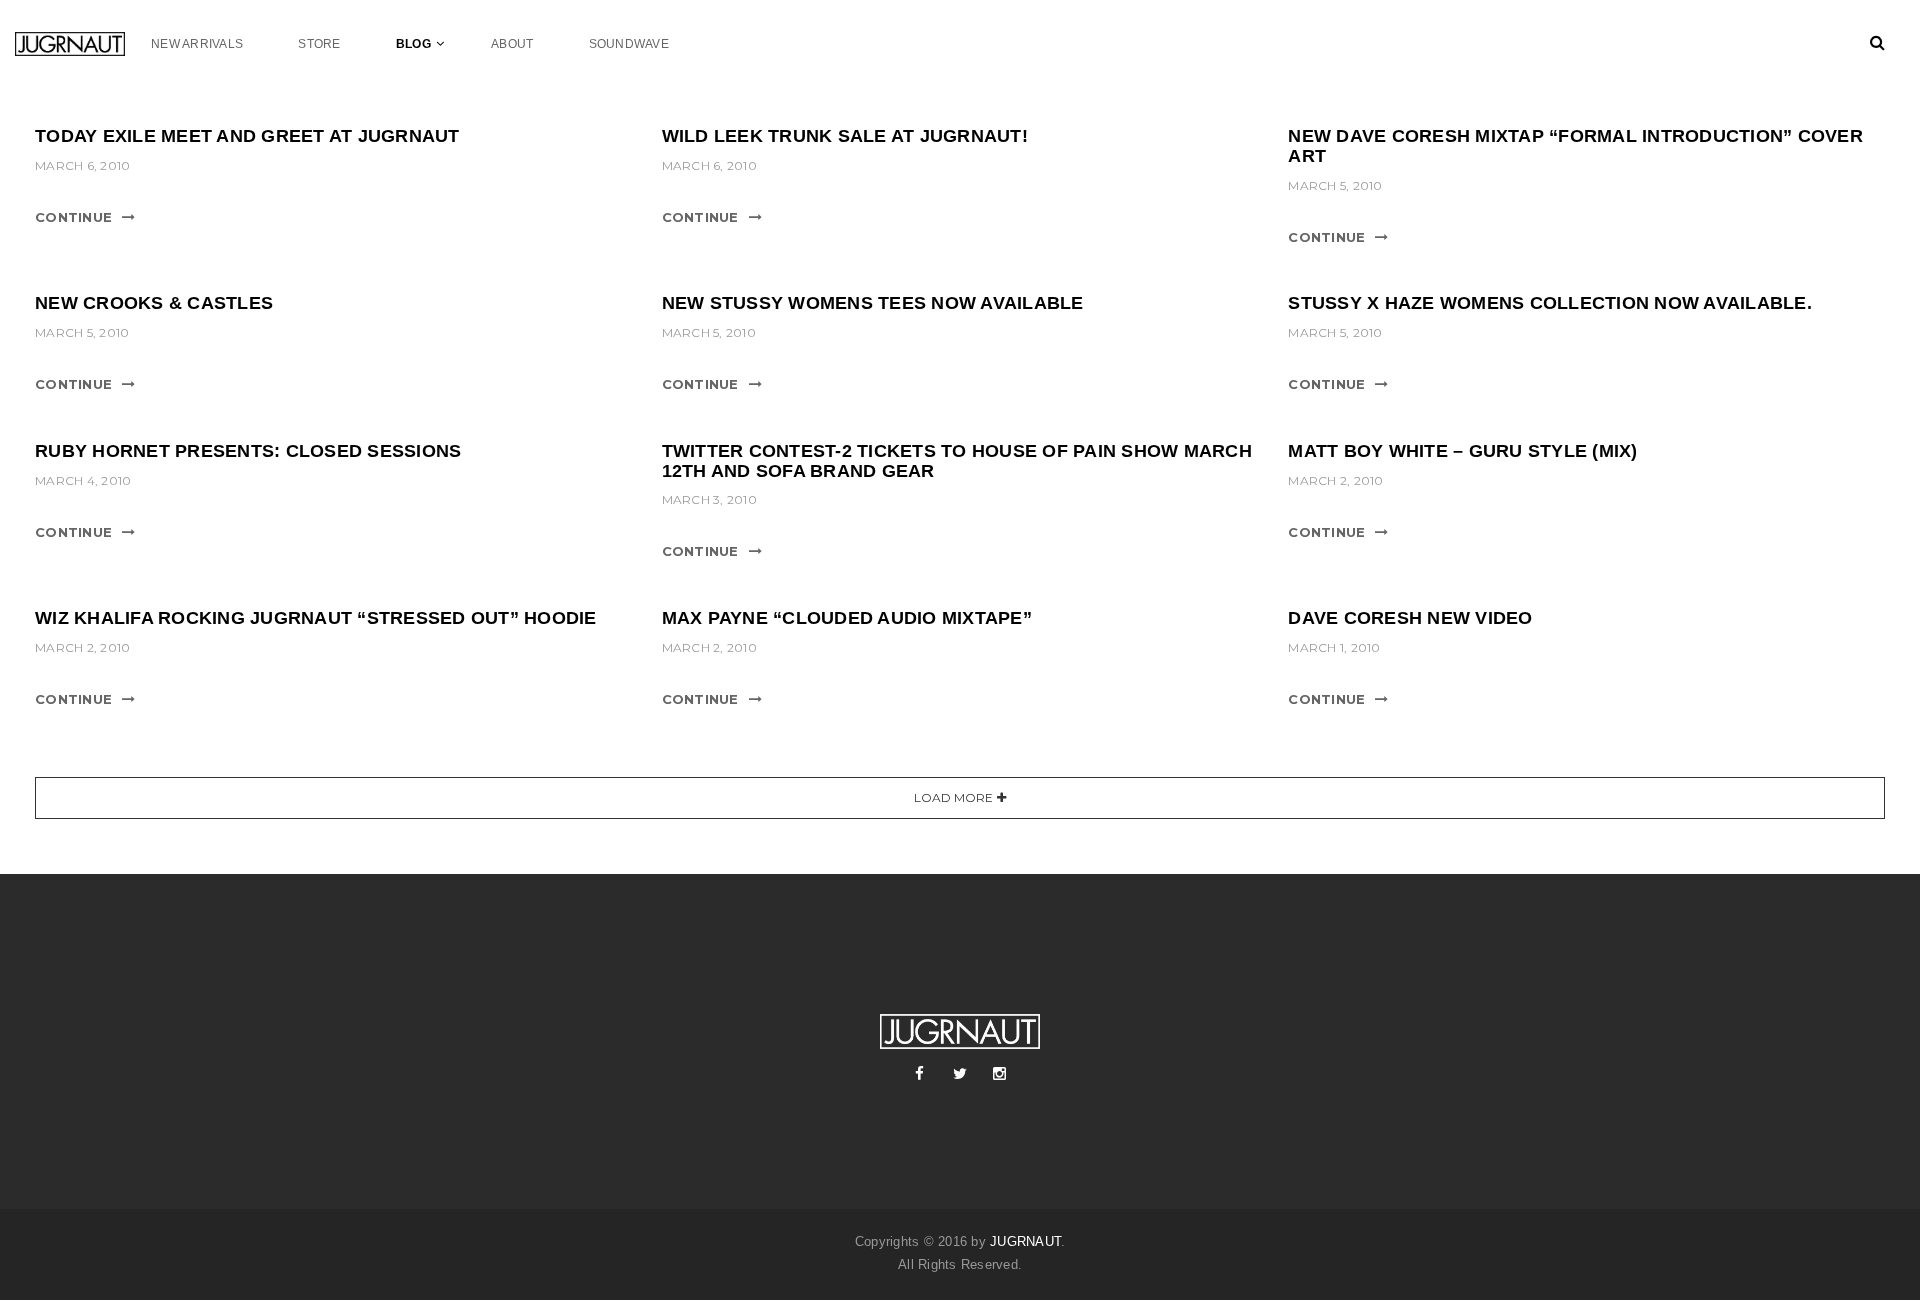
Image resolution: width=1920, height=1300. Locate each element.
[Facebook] (920, 1074)
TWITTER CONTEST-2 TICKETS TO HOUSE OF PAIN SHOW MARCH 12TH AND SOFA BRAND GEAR (957, 461)
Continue (73, 217)
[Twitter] (960, 1074)
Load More (953, 797)
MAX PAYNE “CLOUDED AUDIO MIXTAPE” (847, 618)
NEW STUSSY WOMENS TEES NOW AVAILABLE (873, 303)
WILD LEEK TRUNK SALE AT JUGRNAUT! (845, 136)
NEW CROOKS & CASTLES (154, 303)
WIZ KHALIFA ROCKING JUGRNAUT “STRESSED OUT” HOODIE (316, 618)
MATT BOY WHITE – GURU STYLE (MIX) (1462, 451)
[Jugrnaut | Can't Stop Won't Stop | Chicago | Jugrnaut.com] (83, 43)
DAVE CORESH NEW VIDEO (1410, 618)
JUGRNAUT (1025, 1241)
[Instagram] (1000, 1074)
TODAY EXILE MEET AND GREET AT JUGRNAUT (247, 136)
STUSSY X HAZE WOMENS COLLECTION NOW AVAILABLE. (1550, 303)
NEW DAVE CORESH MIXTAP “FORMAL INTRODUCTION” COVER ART (1575, 146)
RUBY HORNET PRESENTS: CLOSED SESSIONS (248, 451)
